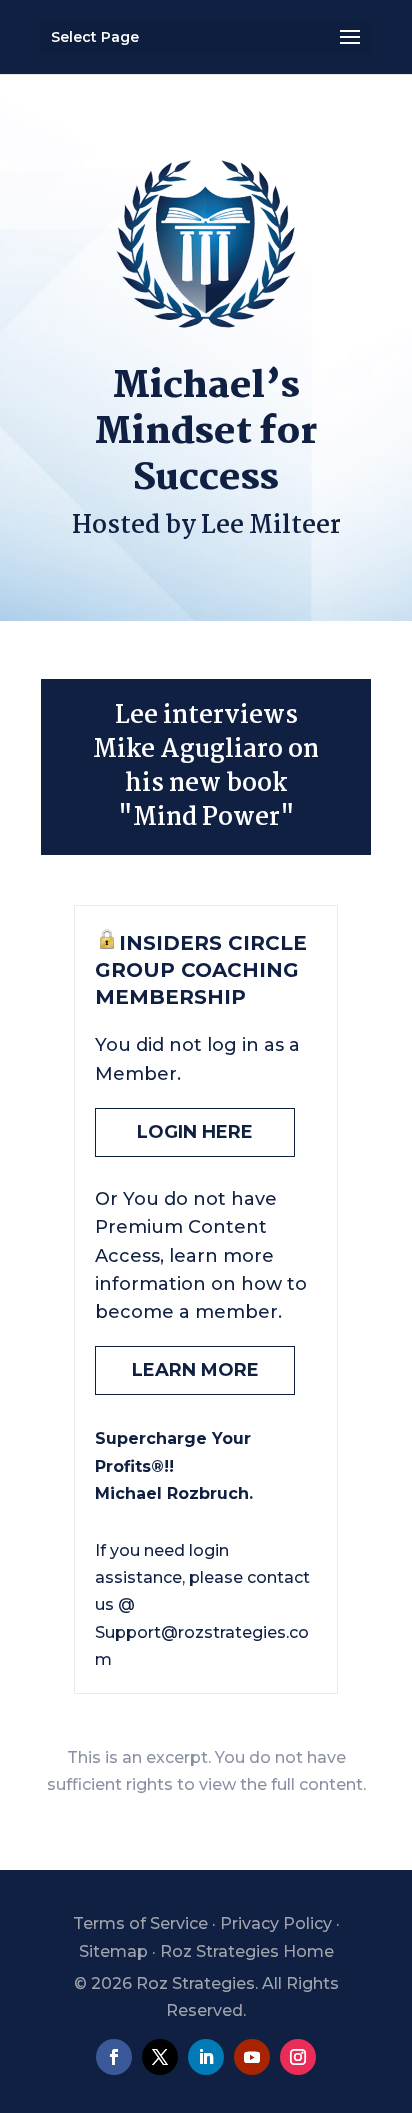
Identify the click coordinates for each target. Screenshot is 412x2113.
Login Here (195, 1132)
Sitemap (113, 1951)
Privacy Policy (276, 1923)
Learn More (195, 1370)
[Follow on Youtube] (252, 2057)
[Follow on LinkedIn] (206, 2057)
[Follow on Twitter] (160, 2057)
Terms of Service (140, 1923)
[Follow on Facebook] (114, 2057)
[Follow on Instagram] (298, 2057)
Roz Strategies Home (247, 1951)
